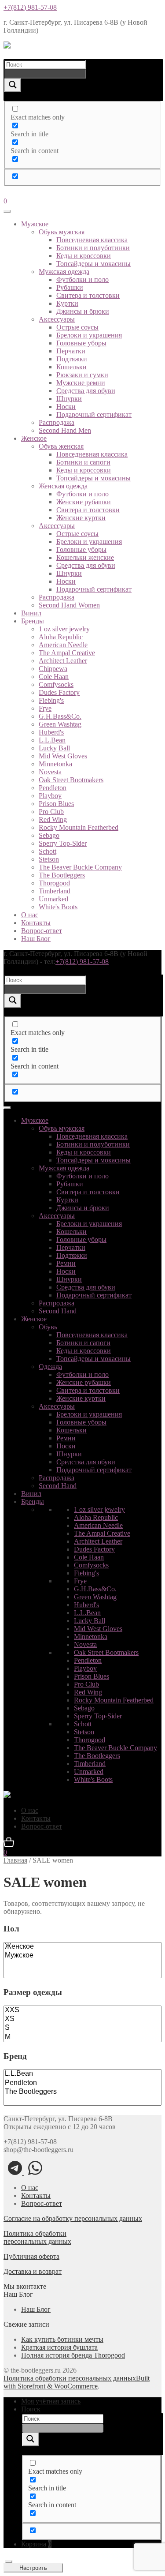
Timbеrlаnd (55, 891)
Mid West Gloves (63, 756)
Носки (66, 407)
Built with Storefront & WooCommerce (77, 2382)
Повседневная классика (92, 240)
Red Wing (53, 819)
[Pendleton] (82, 2083)
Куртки (67, 303)
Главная (15, 1860)
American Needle (63, 645)
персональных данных (37, 2241)
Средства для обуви (86, 391)
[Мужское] (82, 1956)
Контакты (36, 923)
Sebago (49, 835)
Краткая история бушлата (59, 2347)
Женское (34, 438)
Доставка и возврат (33, 2271)
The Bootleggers (62, 875)
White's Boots (58, 907)
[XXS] (82, 2010)
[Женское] (82, 1947)
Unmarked (53, 899)
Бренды (33, 621)
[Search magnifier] (13, 85)
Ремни (66, 1263)
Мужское (35, 224)
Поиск (31, 2409)
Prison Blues (56, 804)
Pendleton (53, 788)
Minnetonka (55, 764)
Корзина (36, 2544)
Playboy (50, 796)
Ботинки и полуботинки (93, 248)
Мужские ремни (81, 383)
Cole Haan (54, 677)
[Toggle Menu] (7, 211)
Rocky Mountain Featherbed (79, 827)
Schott (48, 851)
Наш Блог (36, 939)
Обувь (48, 1327)
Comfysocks (56, 684)
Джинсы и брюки (83, 311)
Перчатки (71, 351)
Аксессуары (57, 319)
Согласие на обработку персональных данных (73, 2218)
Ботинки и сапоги (83, 462)
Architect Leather (63, 661)
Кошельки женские (85, 557)
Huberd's (51, 732)
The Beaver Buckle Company (80, 867)
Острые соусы (77, 327)
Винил (31, 613)
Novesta (50, 772)
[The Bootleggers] (82, 2092)
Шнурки (69, 399)
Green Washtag (60, 724)
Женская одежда (63, 486)
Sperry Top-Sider (63, 843)
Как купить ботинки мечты (62, 2339)
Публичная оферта (31, 2256)
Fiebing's (51, 700)
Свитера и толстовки (88, 295)
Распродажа (57, 422)
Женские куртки (81, 518)
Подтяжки (72, 359)
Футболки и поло (82, 279)
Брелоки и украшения (89, 335)
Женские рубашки (84, 502)
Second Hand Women (69, 605)
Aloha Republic (61, 637)
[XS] (82, 2019)
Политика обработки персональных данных (70, 2378)
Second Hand (58, 1311)
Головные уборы (81, 343)
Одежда (50, 1367)
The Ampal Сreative (67, 653)
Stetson (49, 859)
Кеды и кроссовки (84, 256)
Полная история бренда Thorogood (73, 2355)
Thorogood (54, 883)
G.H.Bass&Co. (60, 716)
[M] (82, 2037)
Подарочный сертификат (94, 414)
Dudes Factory (59, 692)
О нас (30, 915)
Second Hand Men (65, 430)
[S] (82, 2028)
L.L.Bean (52, 740)
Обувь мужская (62, 232)
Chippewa (53, 669)
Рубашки (70, 287)
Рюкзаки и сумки (82, 375)
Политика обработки (35, 2233)
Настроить (33, 2568)
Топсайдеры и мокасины (93, 264)
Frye (45, 708)
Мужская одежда (64, 272)
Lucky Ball (54, 748)
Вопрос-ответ (42, 931)
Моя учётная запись (51, 2401)
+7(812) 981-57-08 (30, 7)
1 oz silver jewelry (64, 629)
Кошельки (71, 367)
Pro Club (51, 812)
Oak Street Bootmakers (71, 780)
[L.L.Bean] (82, 2074)
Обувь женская (61, 446)
